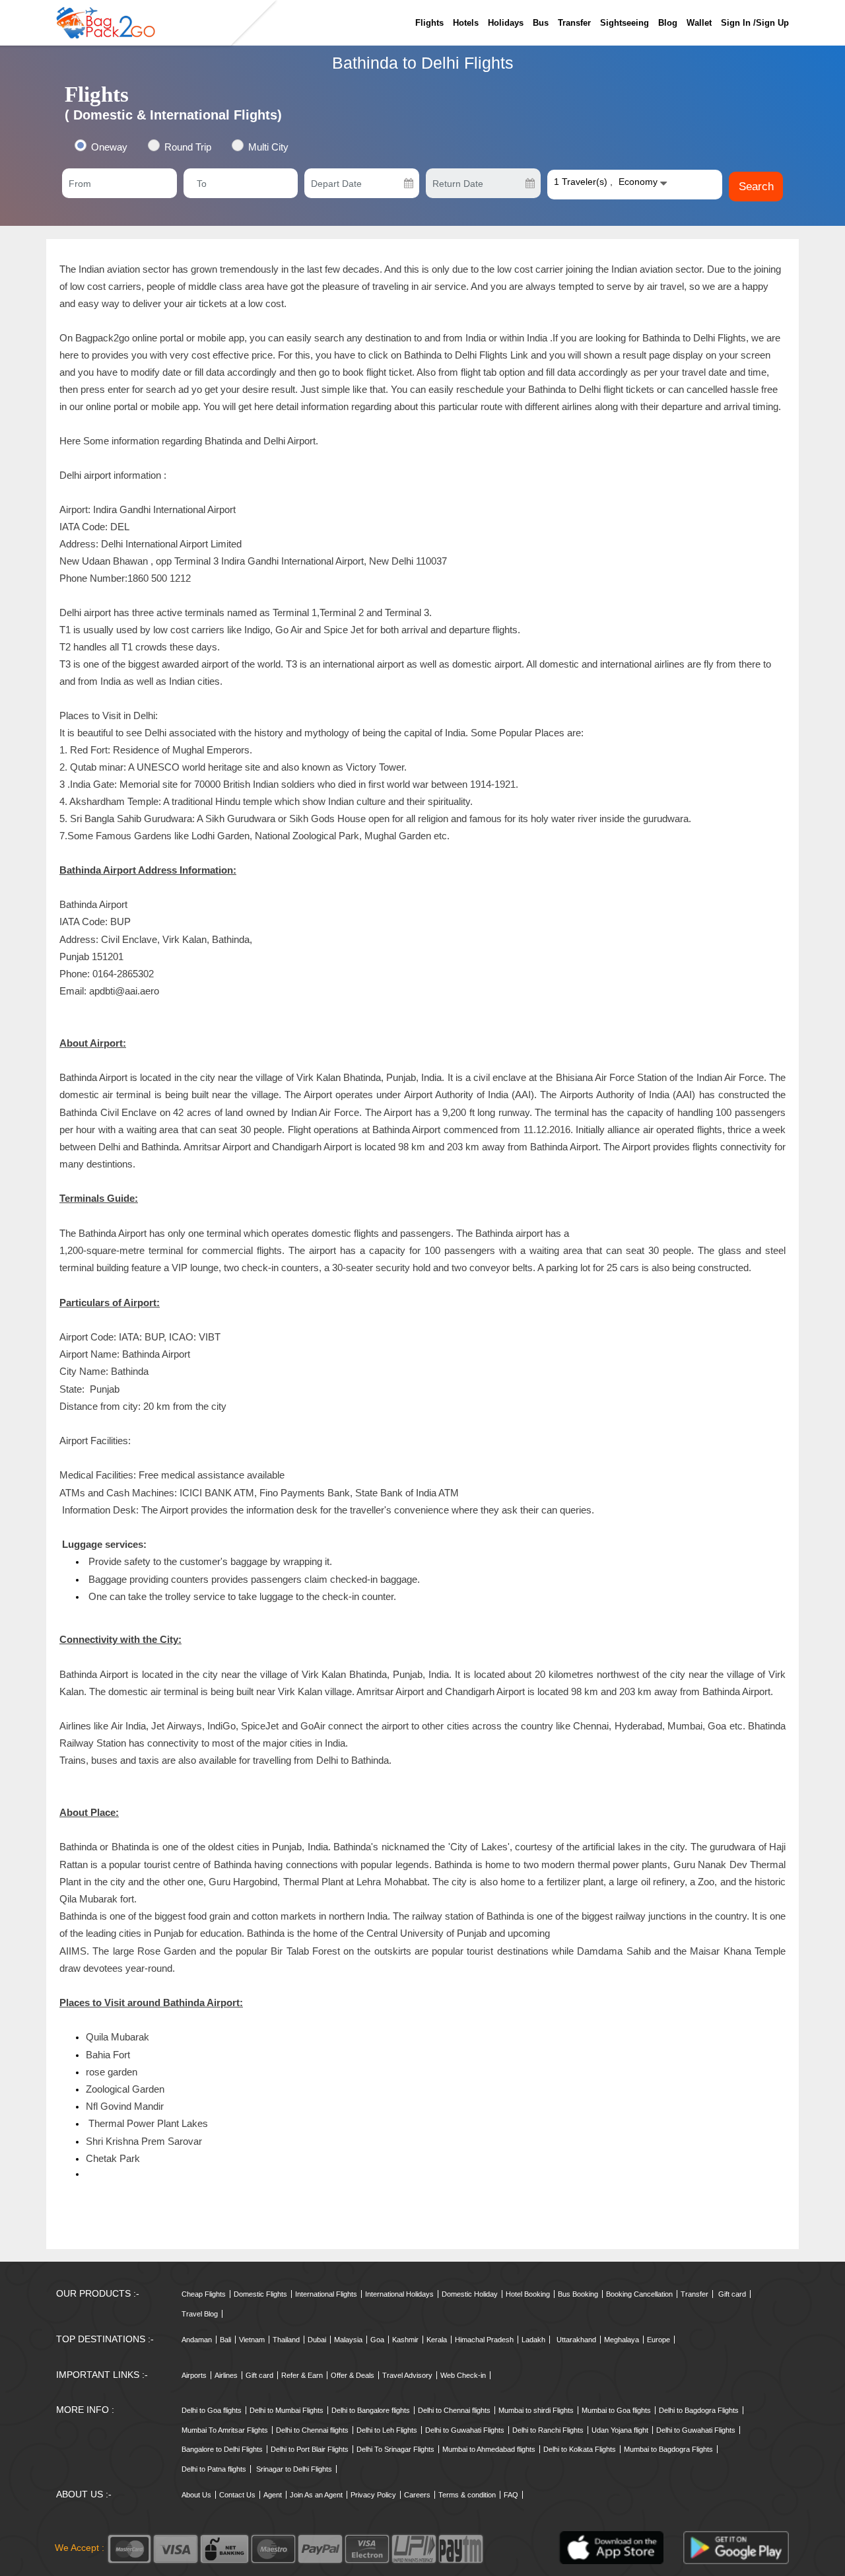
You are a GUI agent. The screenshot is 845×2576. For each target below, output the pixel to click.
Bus (541, 23)
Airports (194, 2375)
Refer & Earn (302, 2375)
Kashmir (405, 2340)
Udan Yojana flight (620, 2430)
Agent (273, 2495)
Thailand (286, 2340)
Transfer (574, 23)
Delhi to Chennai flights (454, 2410)
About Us (196, 2495)
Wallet (699, 23)
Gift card (732, 2294)
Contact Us (237, 2495)
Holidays (506, 23)
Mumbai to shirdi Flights (536, 2410)
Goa (377, 2340)
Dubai (317, 2340)
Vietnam (252, 2340)
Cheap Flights (204, 2294)
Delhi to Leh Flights (387, 2430)
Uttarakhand (576, 2340)
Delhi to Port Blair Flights (310, 2449)
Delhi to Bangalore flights (371, 2410)
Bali (225, 2340)
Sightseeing (625, 23)
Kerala (437, 2340)
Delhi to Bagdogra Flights (699, 2410)
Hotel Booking (528, 2294)
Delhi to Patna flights (214, 2469)
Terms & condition (467, 2495)
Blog (668, 23)
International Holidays (399, 2294)
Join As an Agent (316, 2495)
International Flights (326, 2294)
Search (756, 187)
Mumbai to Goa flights (616, 2410)
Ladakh (533, 2340)
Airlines (226, 2375)
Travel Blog (200, 2314)
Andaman (197, 2340)
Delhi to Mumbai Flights (287, 2410)
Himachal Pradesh (484, 2340)
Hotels (466, 23)
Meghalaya (622, 2340)
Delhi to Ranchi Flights (548, 2430)
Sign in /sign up (755, 23)
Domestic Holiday (470, 2294)
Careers (417, 2495)
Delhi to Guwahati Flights (465, 2430)
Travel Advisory (407, 2375)
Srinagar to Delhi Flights (294, 2469)
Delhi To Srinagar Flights (395, 2449)
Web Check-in (463, 2375)
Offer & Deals (353, 2375)
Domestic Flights (260, 2294)
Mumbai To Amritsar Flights (225, 2430)
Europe (659, 2340)
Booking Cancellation (639, 2294)
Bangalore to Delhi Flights (222, 2449)
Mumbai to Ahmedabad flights (489, 2449)
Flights (429, 23)
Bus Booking (578, 2294)
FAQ (511, 2495)
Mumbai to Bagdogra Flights (668, 2449)
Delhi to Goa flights (212, 2410)
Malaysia (348, 2340)
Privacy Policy (373, 2495)
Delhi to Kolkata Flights (580, 2449)
